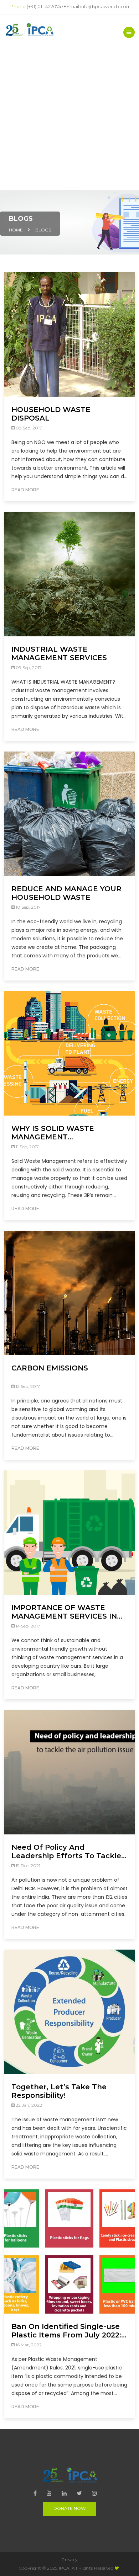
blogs (43, 230)
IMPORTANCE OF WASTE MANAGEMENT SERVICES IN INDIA (64, 1612)
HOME (16, 230)
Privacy (69, 2559)
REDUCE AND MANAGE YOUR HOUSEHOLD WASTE (66, 893)
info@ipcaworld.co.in (105, 6)
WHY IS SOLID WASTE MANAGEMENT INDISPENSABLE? (53, 1133)
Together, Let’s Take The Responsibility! (59, 2091)
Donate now (69, 2508)
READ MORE (25, 490)
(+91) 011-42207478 (47, 6)
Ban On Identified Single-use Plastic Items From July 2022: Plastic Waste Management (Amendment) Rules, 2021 (66, 2331)
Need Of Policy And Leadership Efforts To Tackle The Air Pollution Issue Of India (66, 1851)
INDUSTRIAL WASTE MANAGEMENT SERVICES (59, 653)
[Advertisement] (69, 117)
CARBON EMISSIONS (50, 1368)
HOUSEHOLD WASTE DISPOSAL (51, 414)
